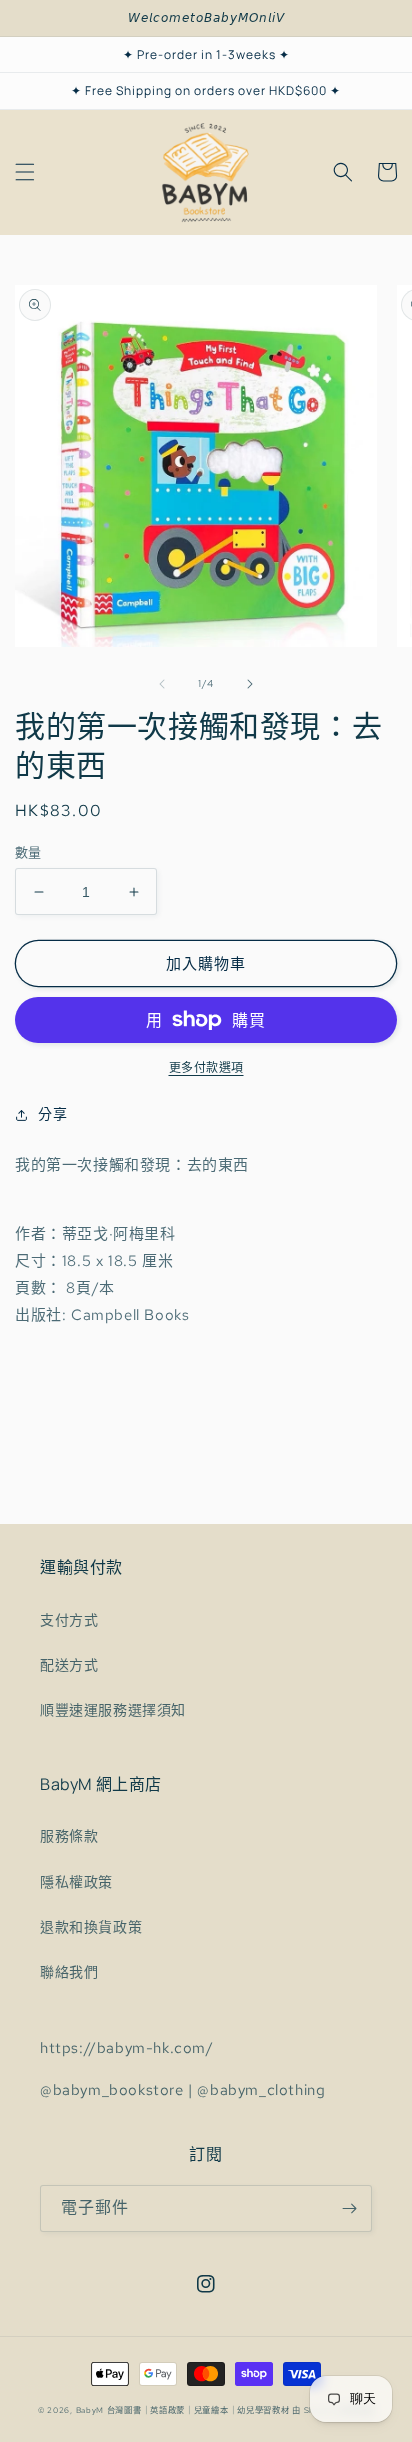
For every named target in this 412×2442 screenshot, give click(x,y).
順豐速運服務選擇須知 (113, 1710)
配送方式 (69, 1665)
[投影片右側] (250, 684)
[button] (25, 172)
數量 (28, 852)
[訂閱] (349, 2208)
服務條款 (69, 1836)
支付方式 (69, 1620)
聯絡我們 (69, 1972)
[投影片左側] (162, 684)
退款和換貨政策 (91, 1927)
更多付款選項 (206, 1068)
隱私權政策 (76, 1882)
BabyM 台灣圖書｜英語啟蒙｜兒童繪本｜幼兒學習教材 (183, 2410)
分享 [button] (52, 1114)
